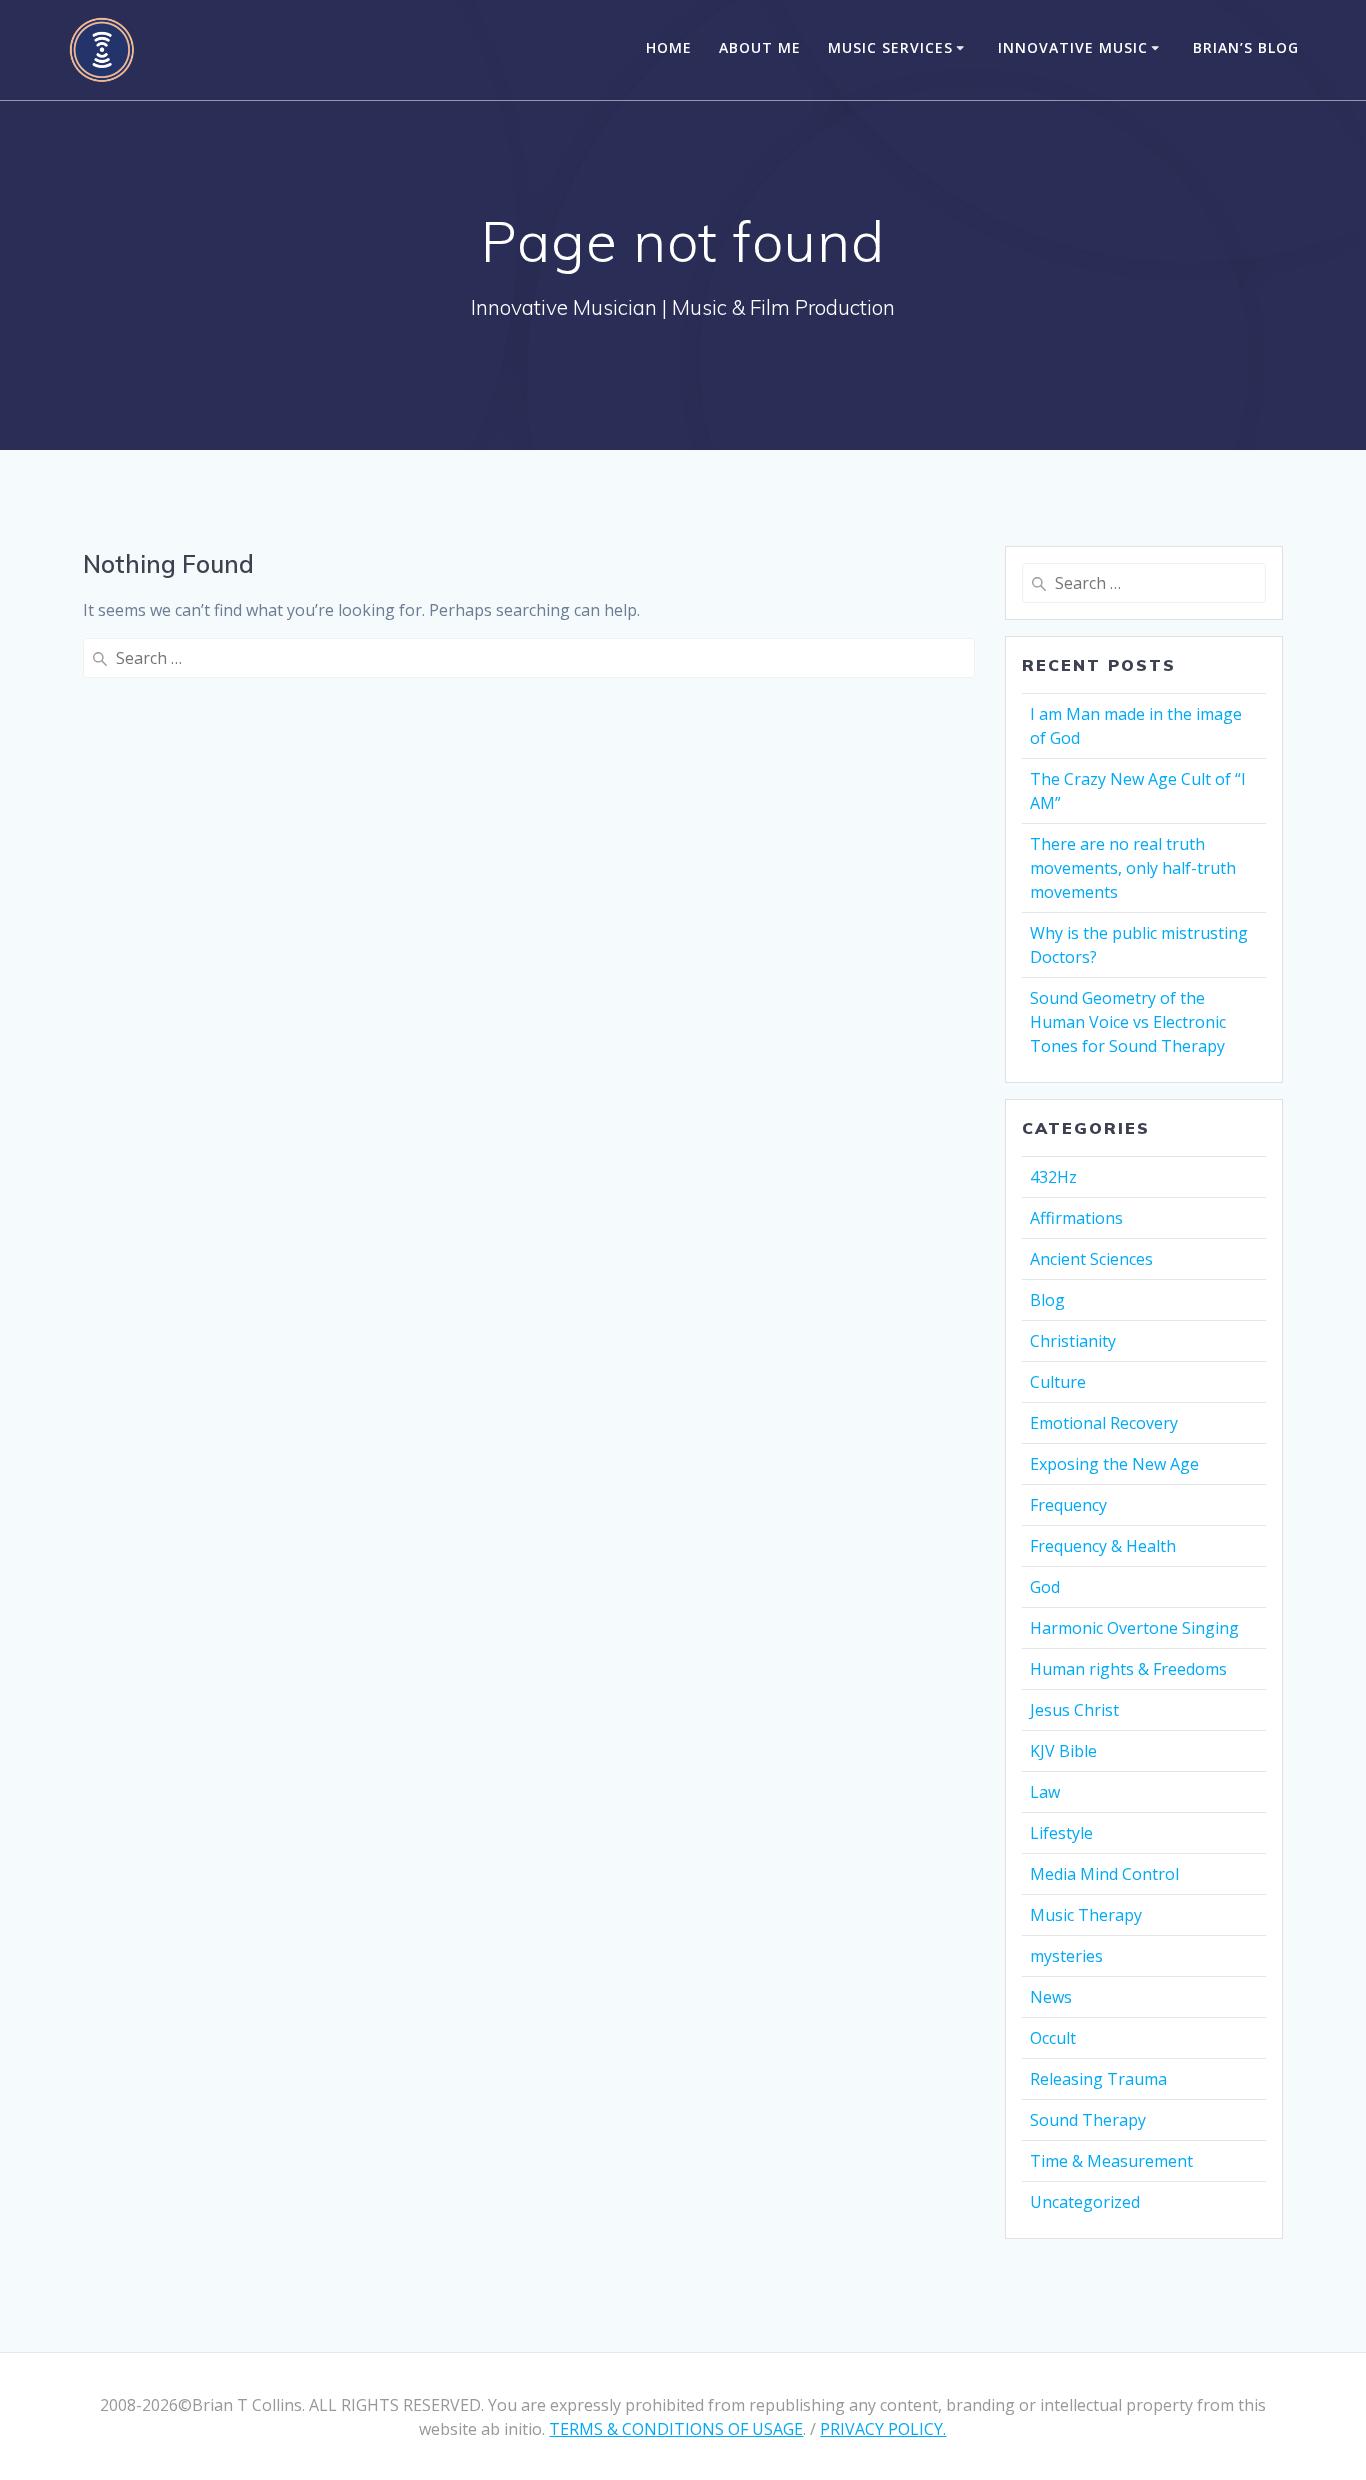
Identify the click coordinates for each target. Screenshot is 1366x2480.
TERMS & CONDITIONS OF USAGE (676, 2429)
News (1051, 1997)
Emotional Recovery (1104, 1423)
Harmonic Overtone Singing (1134, 1628)
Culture (1058, 1382)
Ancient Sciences (1091, 1259)
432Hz (1053, 1177)
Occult (1053, 2038)
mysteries (1066, 1956)
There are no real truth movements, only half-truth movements (1133, 868)
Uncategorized (1085, 2202)
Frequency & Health (1103, 1546)
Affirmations (1076, 1218)
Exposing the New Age (1114, 1464)
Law (1045, 1792)
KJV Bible (1063, 1751)
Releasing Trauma (1098, 2079)
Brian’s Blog (1246, 47)
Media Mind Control (1104, 1874)
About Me (760, 47)
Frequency (1068, 1505)
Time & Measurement (1111, 2161)
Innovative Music (1073, 47)
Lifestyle (1061, 1833)
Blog (1047, 1300)
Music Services (890, 47)
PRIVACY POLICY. (883, 2429)
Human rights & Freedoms (1128, 1669)
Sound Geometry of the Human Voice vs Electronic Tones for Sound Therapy (1128, 1022)
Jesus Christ (1074, 1710)
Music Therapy (1086, 1915)
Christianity (1073, 1341)
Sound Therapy (1088, 2120)
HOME (669, 47)
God (1045, 1587)
